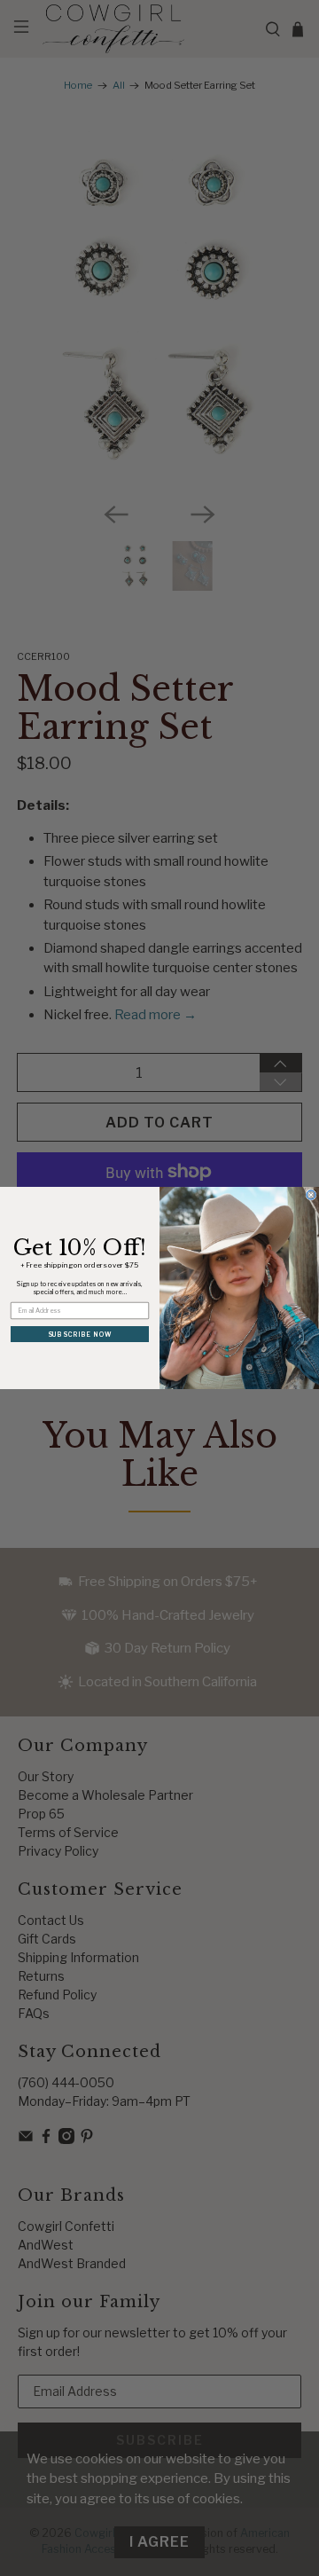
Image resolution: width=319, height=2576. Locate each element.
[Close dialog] (311, 1195)
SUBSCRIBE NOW (80, 1334)
